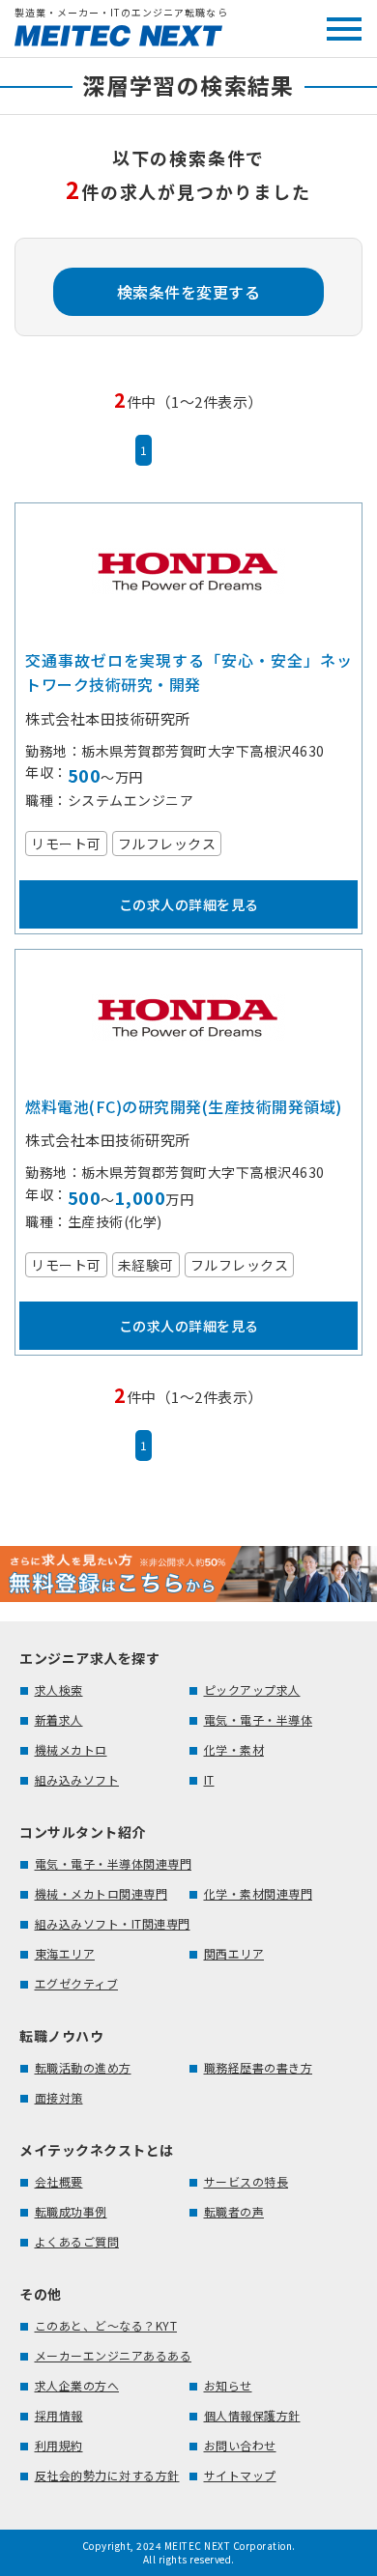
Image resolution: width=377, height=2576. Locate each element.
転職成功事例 (71, 2211)
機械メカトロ (71, 1749)
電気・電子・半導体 (259, 1719)
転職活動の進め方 (83, 2067)
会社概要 (59, 2181)
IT (209, 1779)
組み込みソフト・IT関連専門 (113, 1923)
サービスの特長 (246, 2181)
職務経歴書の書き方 (259, 2067)
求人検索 (59, 1689)
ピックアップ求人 (252, 1689)
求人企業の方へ (77, 2385)
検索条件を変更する (189, 292)
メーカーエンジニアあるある (114, 2355)
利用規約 (59, 2445)
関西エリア (234, 1953)
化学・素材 (234, 1749)
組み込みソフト (77, 1779)
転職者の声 (234, 2211)
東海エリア (65, 1953)
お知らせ (228, 2385)
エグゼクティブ (77, 1983)
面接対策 (59, 2097)
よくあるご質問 (77, 2241)
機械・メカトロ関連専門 (101, 1893)
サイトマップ (240, 2475)
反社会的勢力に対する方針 (107, 2475)
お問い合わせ (240, 2445)
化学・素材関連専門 (259, 1893)
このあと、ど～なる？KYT (106, 2325)
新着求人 (59, 1719)
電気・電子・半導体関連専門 (114, 1863)
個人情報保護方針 (252, 2415)
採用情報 (59, 2415)
